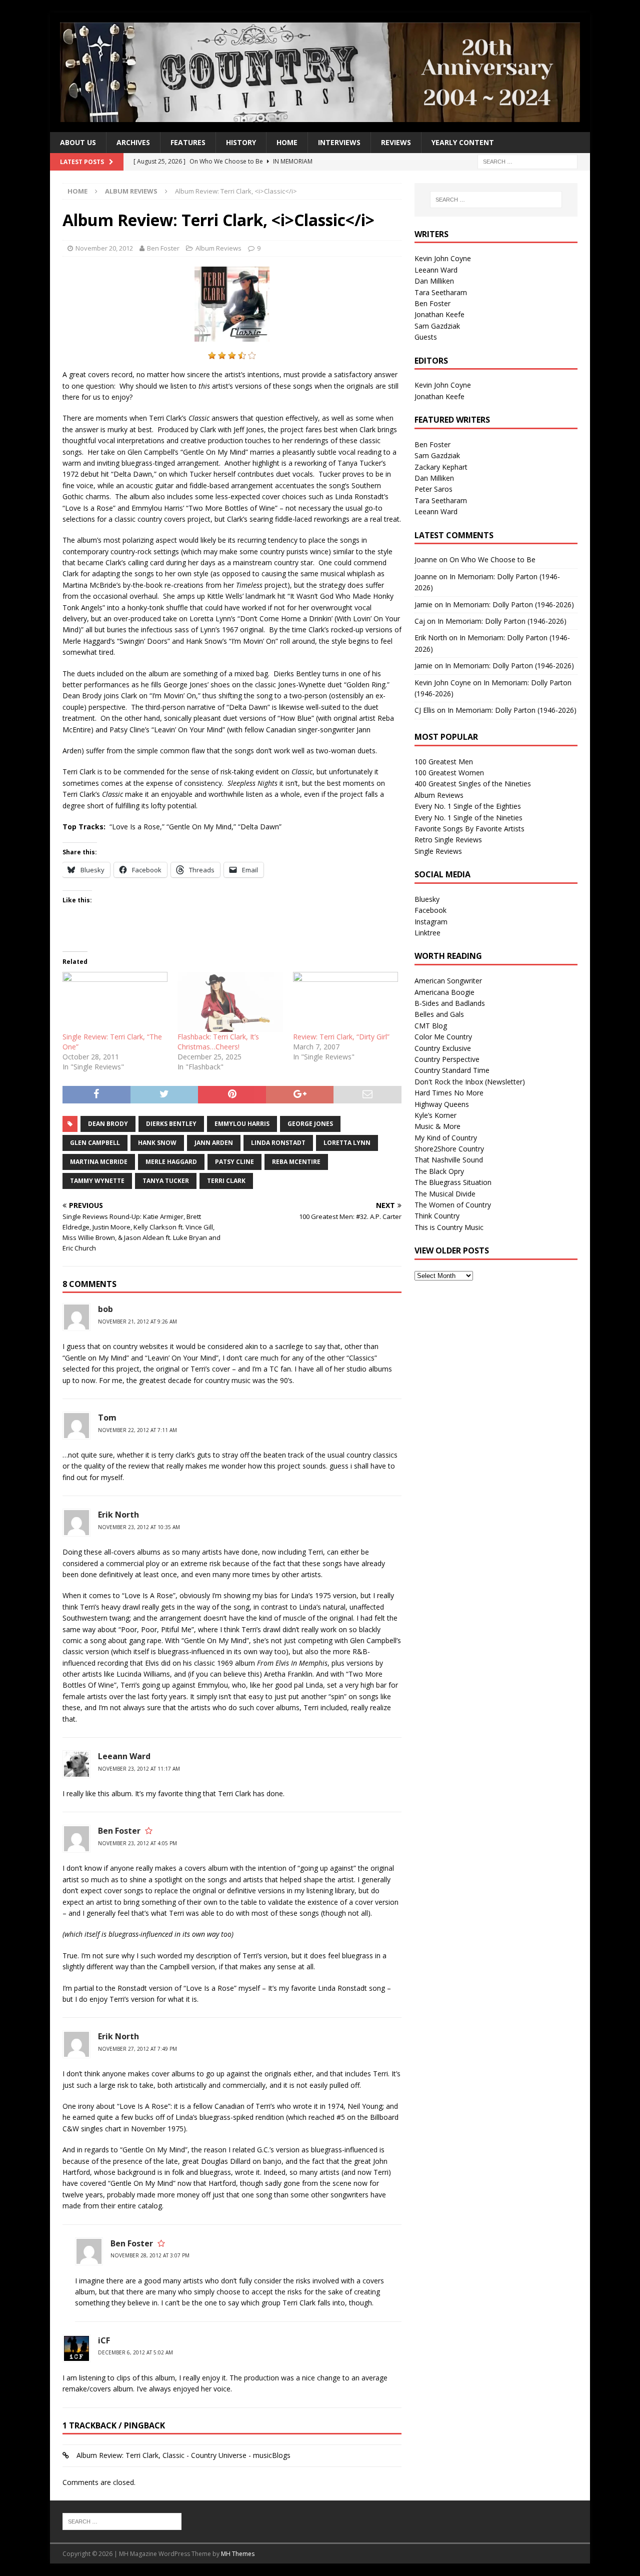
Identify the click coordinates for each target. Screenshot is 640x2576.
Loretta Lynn (347, 1143)
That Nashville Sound (449, 1160)
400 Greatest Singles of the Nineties (473, 784)
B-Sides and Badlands (450, 1003)
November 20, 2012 (104, 248)
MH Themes (238, 2554)
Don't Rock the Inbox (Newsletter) (470, 1082)
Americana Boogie (444, 992)
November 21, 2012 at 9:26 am (137, 1322)
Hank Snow (157, 1143)
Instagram (431, 922)
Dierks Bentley (171, 1124)
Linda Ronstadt (278, 1143)
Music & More (437, 1126)
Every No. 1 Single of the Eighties (468, 806)
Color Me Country (443, 1037)
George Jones (310, 1124)
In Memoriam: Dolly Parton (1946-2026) (509, 604)
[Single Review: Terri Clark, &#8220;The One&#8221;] (115, 1002)
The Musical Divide (445, 1194)
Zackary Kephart (441, 467)
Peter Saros (433, 489)
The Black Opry (439, 1171)
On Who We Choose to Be (492, 559)
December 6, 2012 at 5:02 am (135, 2352)
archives (133, 142)
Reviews (396, 142)
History (241, 142)
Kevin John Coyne (443, 258)
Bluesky (427, 899)
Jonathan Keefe (439, 314)
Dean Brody (108, 1124)
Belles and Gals (439, 1014)
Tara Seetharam (441, 292)
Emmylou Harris (242, 1124)
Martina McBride (99, 1162)
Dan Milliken (434, 281)
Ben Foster (163, 248)
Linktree (427, 933)
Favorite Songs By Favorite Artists (469, 829)
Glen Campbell (95, 1143)
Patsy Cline (234, 1162)
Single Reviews (438, 851)
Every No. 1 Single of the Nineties (468, 818)
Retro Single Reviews (448, 840)
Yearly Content (463, 142)
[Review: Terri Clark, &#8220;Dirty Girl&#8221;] (345, 1002)
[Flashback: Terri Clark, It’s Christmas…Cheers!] (230, 1002)
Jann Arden (214, 1143)
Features (188, 142)
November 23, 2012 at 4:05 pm (137, 1843)
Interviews (339, 142)
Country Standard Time (452, 1070)
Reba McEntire (296, 1162)
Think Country (437, 1216)
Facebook (430, 910)
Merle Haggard (171, 1162)
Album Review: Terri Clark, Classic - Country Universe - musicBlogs (183, 2455)
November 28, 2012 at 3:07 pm (150, 2255)
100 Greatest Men (444, 762)
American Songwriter (448, 981)
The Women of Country (453, 1205)
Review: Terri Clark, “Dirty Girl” (341, 1037)
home (287, 142)
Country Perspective (447, 1059)
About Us (78, 142)
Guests (426, 337)
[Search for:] (527, 161)
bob (105, 1309)
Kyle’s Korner (435, 1115)
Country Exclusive (443, 1048)
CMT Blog (431, 1026)
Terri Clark (226, 1181)
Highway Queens (442, 1104)
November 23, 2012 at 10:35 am (139, 1527)
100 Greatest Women (449, 773)
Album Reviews (218, 248)
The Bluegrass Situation (453, 1182)
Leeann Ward (124, 1756)
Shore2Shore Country (449, 1149)
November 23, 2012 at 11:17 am (139, 1769)
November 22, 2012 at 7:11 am (137, 1430)
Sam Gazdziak (437, 326)
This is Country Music (449, 1227)
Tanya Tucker (166, 1181)
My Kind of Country (446, 1138)
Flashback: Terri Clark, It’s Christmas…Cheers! (218, 1042)
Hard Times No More (449, 1093)
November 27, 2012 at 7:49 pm (137, 2049)
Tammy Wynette (97, 1181)
